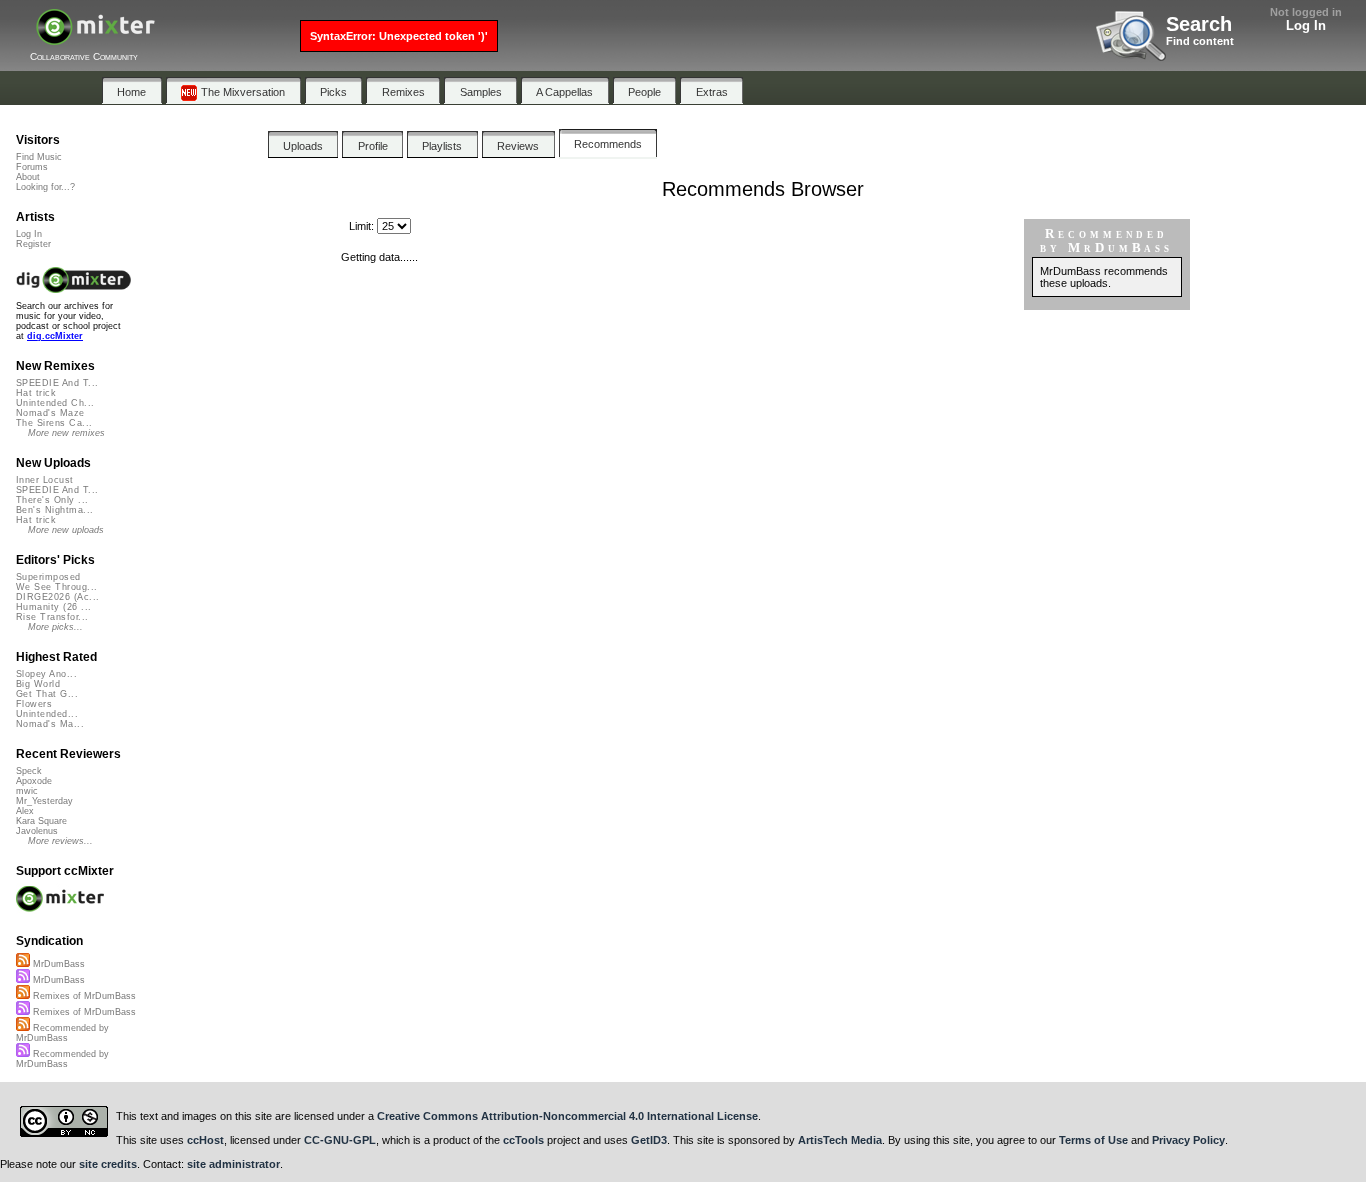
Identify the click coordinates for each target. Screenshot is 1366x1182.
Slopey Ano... (46, 674)
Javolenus (37, 831)
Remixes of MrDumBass (83, 996)
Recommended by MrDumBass (62, 1033)
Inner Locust (45, 480)
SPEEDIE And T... (57, 383)
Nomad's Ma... (50, 724)
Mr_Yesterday (44, 801)
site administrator (233, 1164)
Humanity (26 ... (53, 607)
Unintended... (47, 714)
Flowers (34, 704)
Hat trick (36, 393)
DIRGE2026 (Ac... (57, 597)
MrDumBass (57, 964)
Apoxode (34, 781)
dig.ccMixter (55, 336)
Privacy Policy (1188, 1140)
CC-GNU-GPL (340, 1140)
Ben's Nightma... (54, 510)
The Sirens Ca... (54, 423)
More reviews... (60, 841)
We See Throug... (56, 587)
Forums (32, 167)
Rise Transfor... (52, 617)
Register (33, 244)
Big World (38, 684)
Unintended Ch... (55, 403)
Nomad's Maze (50, 413)
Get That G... (47, 694)
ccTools (523, 1140)
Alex (25, 811)
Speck (29, 771)
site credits (108, 1164)
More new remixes (66, 433)
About (28, 177)
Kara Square (41, 821)
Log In (1306, 25)
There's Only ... (52, 500)
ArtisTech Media (840, 1140)
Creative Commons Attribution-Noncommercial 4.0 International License (567, 1116)
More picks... (55, 627)
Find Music (39, 157)
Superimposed (48, 577)
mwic (27, 791)
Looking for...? (45, 187)
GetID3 (649, 1140)
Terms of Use (1093, 1140)
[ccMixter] (95, 37)
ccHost (205, 1140)
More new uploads (66, 530)
